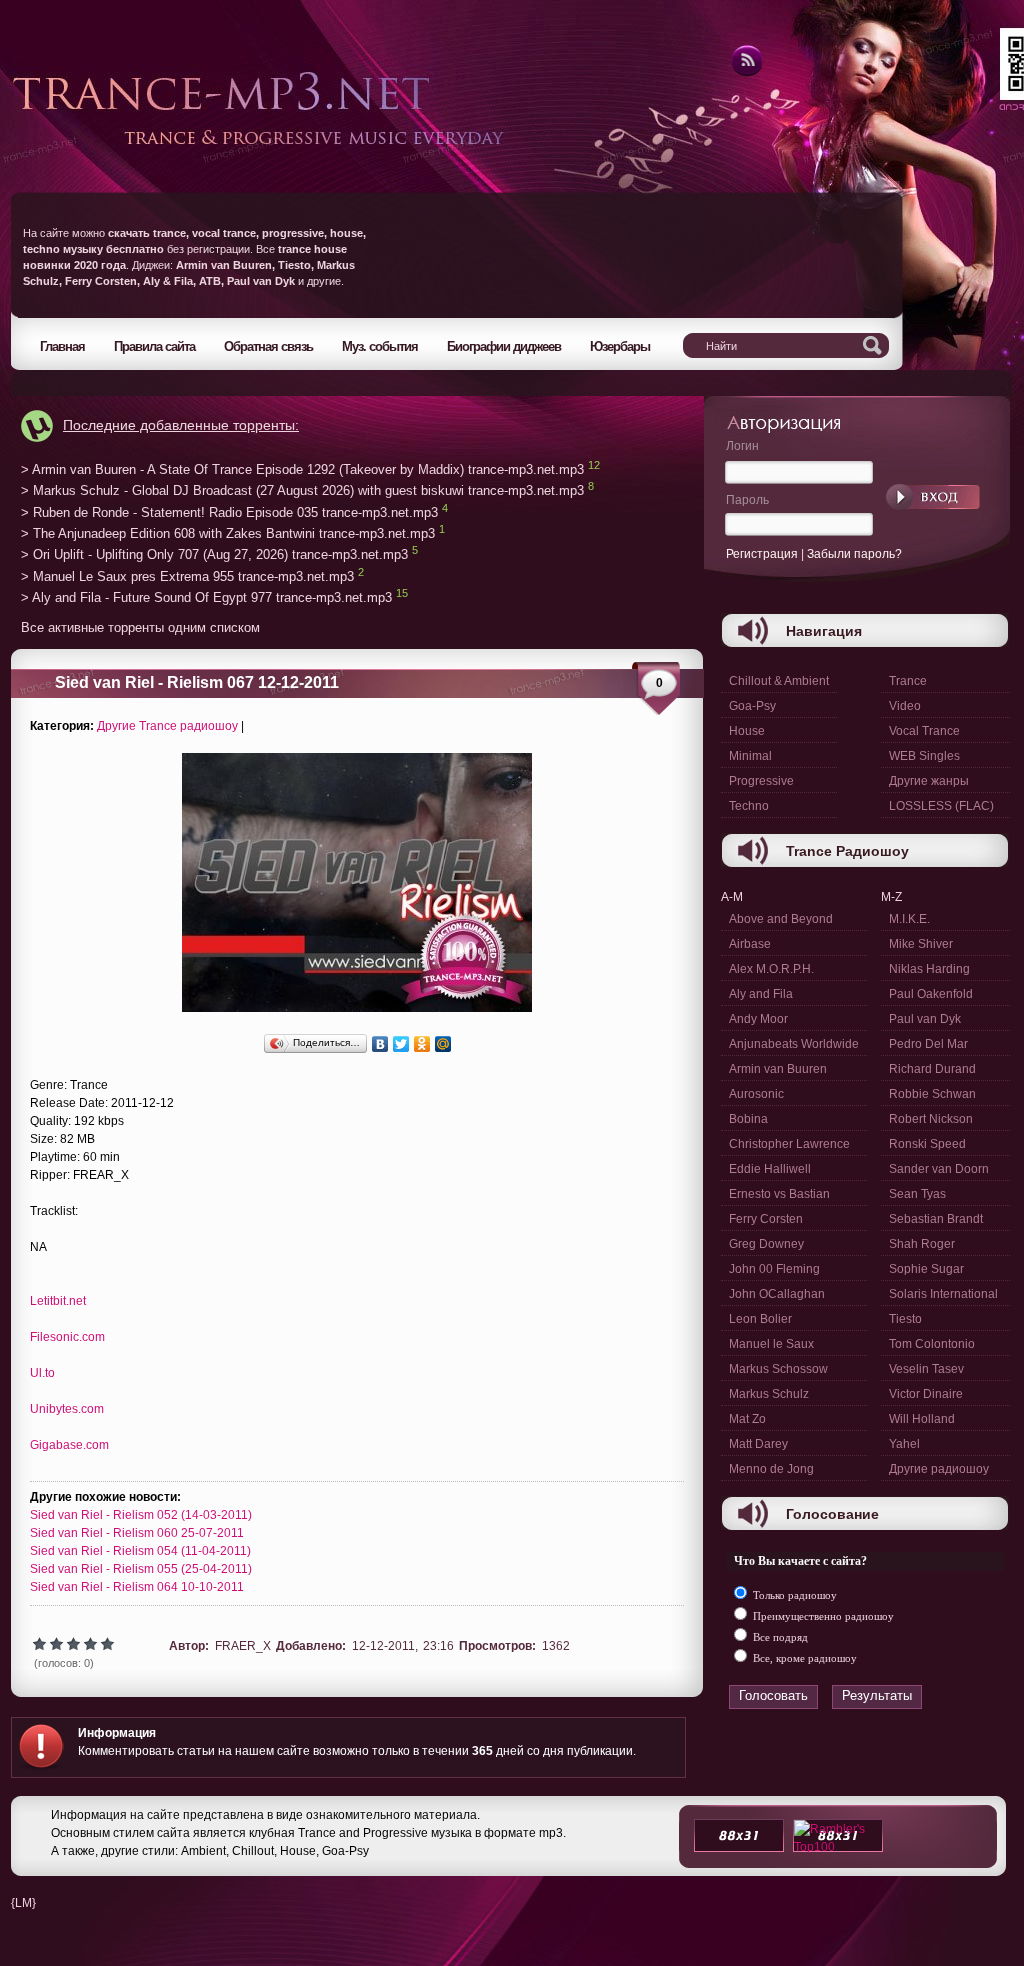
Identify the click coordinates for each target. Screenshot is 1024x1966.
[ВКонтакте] (380, 1044)
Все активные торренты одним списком (140, 627)
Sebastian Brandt (936, 1219)
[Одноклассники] (422, 1044)
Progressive (761, 781)
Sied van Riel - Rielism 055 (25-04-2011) (141, 1569)
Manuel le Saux (771, 1344)
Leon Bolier (760, 1319)
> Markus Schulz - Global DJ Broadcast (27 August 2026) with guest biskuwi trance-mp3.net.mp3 (302, 491)
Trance (908, 681)
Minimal (750, 756)
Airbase (750, 944)
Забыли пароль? (854, 554)
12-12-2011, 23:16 (403, 1646)
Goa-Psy (752, 706)
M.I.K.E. (909, 919)
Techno (749, 806)
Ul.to (42, 1373)
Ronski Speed (927, 1144)
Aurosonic (756, 1094)
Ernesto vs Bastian (779, 1194)
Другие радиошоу (939, 1469)
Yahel (904, 1444)
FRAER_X (243, 1646)
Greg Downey (766, 1244)
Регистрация (762, 554)
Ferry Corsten (766, 1219)
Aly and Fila (761, 994)
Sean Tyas (917, 1194)
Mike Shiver (921, 944)
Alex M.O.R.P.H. (771, 969)
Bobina (748, 1119)
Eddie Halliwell (770, 1169)
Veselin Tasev (926, 1369)
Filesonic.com (67, 1337)
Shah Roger (922, 1244)
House (747, 731)
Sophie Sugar (926, 1269)
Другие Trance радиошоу (167, 726)
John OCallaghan (777, 1294)
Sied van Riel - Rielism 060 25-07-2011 (137, 1533)
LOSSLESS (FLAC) (941, 806)
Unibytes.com (67, 1409)
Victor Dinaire (926, 1394)
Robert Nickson (931, 1119)
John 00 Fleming (774, 1269)
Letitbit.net (58, 1301)
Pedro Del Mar (928, 1044)
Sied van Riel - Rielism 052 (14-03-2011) (141, 1515)
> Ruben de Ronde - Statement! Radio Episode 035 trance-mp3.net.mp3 (229, 512)
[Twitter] (401, 1044)
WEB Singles (924, 756)
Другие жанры (929, 781)
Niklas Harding (929, 969)
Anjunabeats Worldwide (794, 1044)
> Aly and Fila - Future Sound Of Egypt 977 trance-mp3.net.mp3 (206, 598)
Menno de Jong (771, 1469)
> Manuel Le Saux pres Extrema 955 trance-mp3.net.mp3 (187, 576)
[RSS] (745, 73)
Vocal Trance (924, 731)
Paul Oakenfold (931, 994)
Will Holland (922, 1419)
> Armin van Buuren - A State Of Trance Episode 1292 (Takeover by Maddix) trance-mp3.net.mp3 (302, 469)
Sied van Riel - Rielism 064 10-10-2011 (137, 1587)
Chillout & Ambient (779, 681)
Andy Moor (758, 1019)
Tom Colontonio (932, 1344)
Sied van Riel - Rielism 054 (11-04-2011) (140, 1551)
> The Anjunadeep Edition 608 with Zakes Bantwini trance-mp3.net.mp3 (228, 533)
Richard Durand (932, 1069)
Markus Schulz (769, 1394)
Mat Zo (747, 1419)
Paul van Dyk (925, 1019)
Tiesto (905, 1319)
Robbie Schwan (932, 1094)
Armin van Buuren (778, 1069)
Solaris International (943, 1294)
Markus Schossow (778, 1369)
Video (905, 706)
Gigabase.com (69, 1445)
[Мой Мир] (443, 1044)
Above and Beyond (781, 919)
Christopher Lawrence (789, 1144)
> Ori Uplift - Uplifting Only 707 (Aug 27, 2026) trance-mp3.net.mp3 (214, 555)
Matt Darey (758, 1444)
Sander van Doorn (939, 1169)
